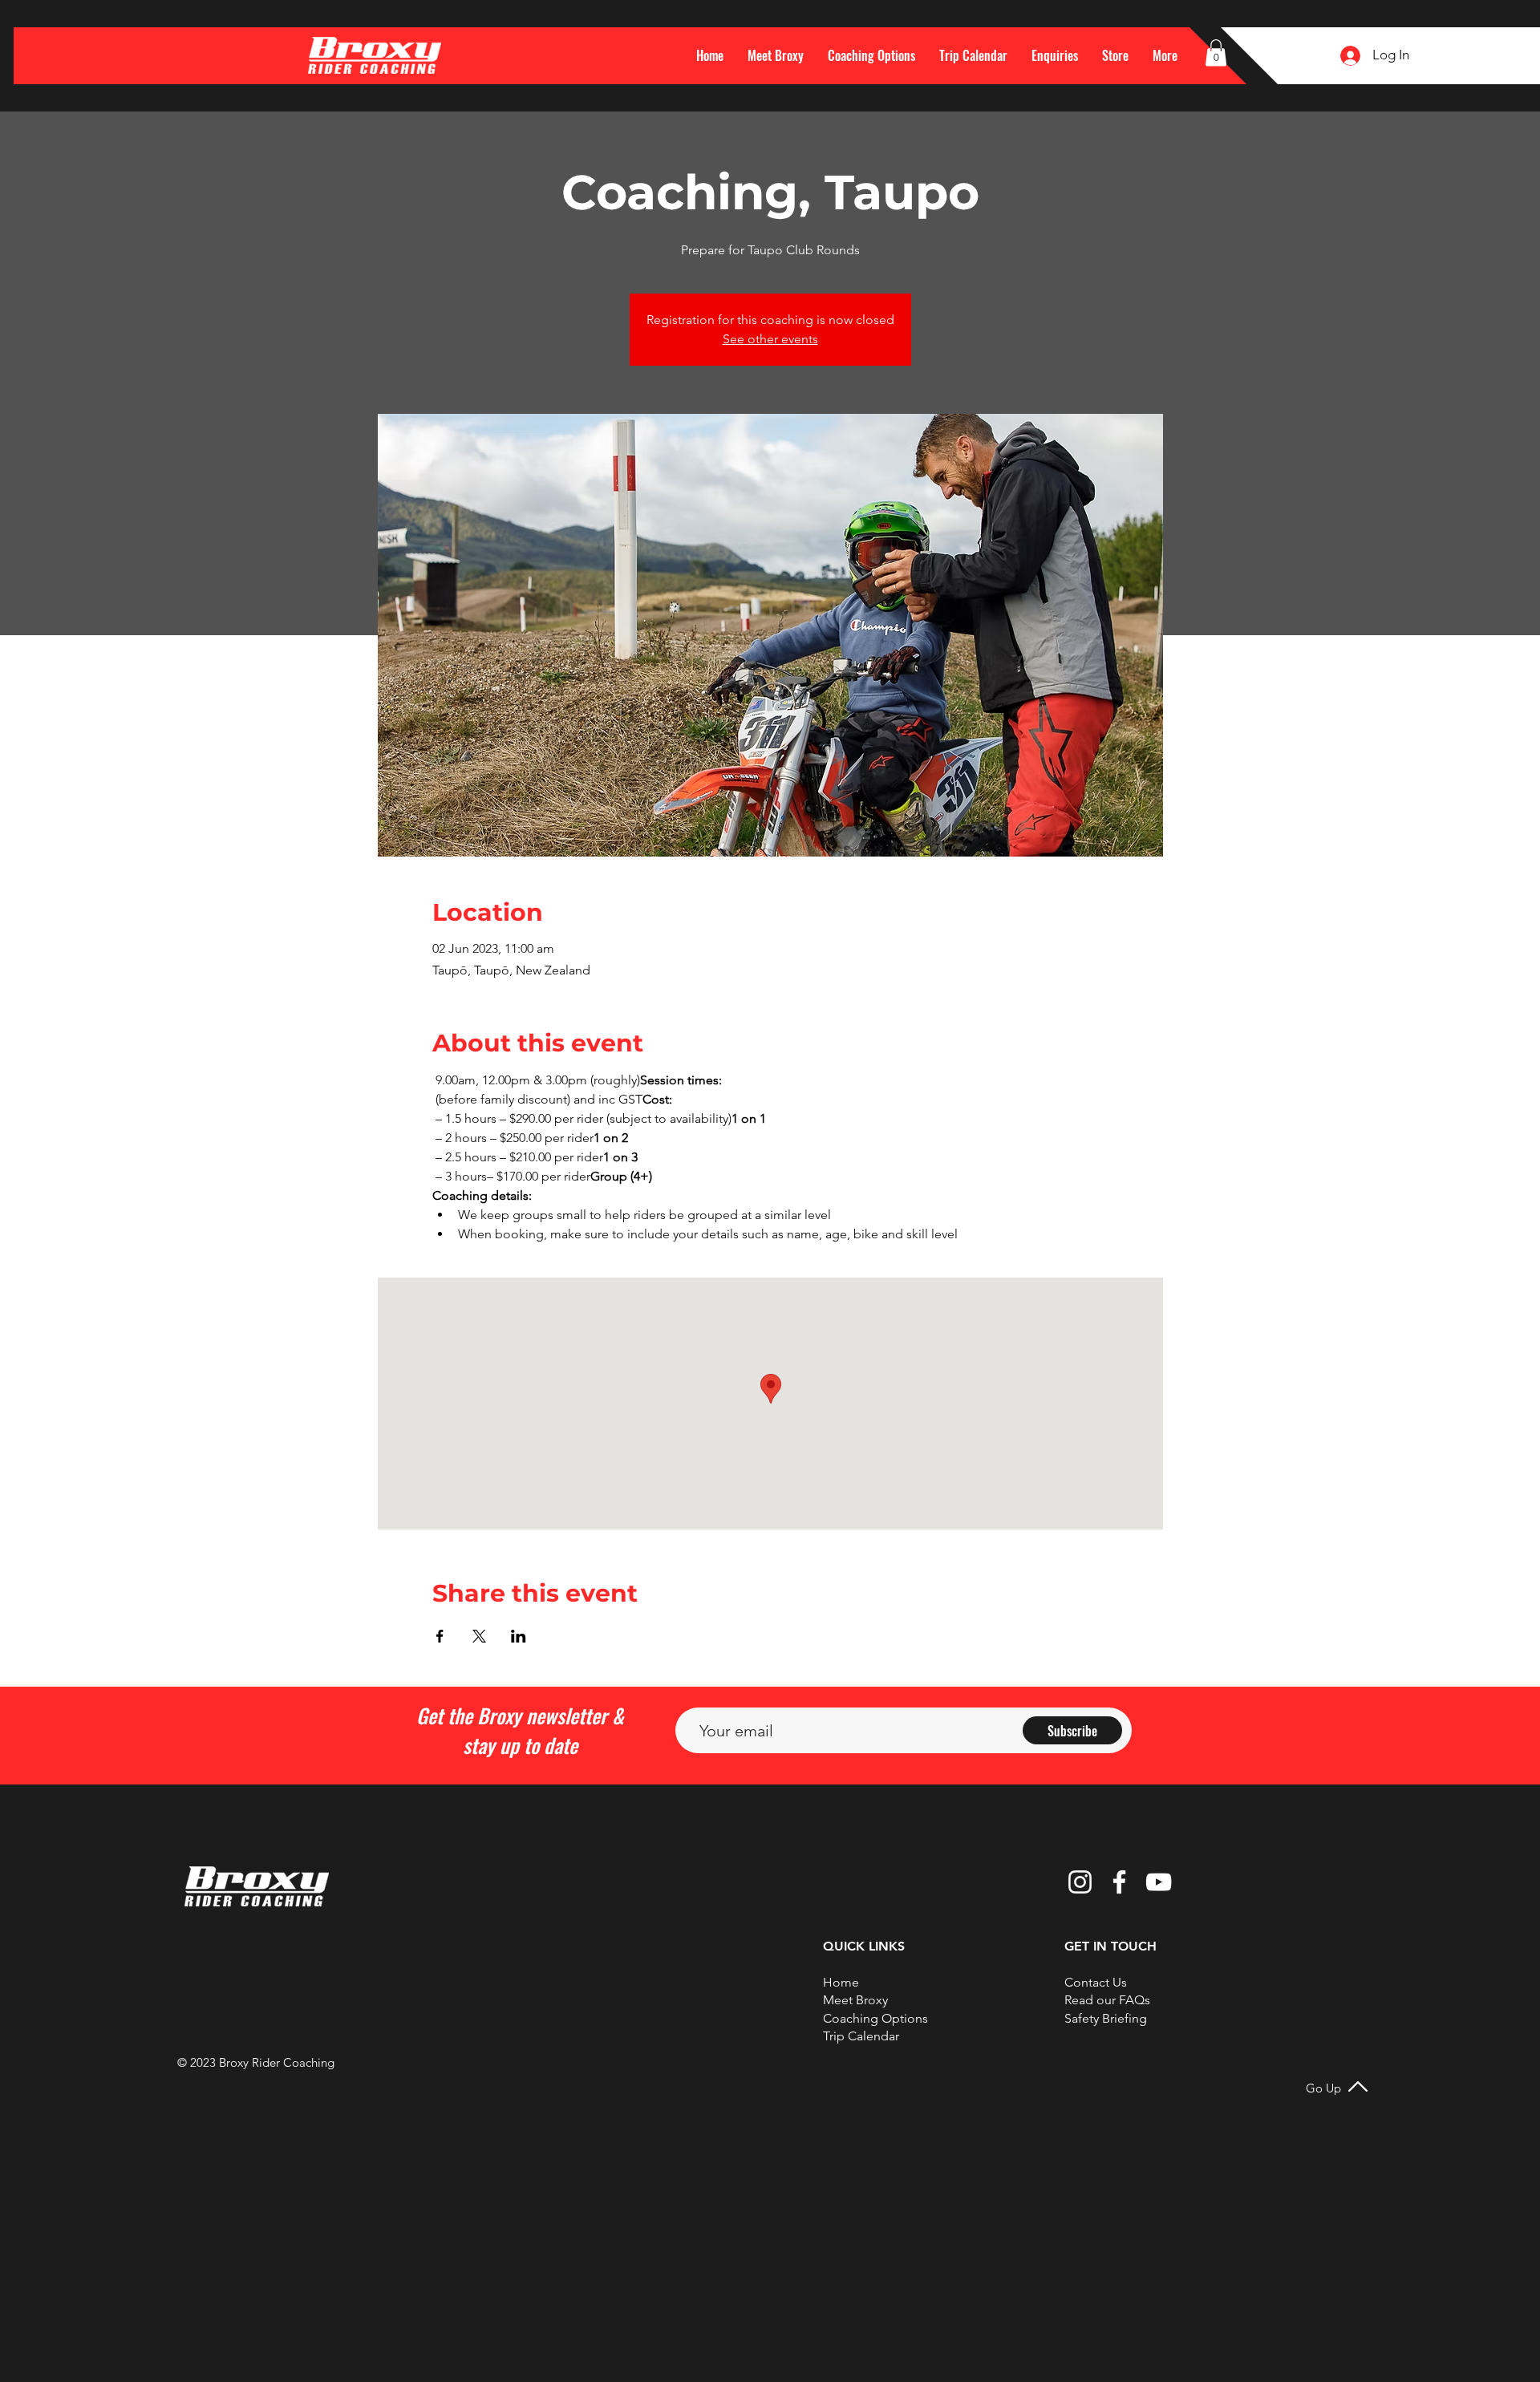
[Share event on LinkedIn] (519, 1636)
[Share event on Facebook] (440, 1636)
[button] (1165, 55)
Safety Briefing (1106, 2018)
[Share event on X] (479, 1636)
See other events (770, 339)
